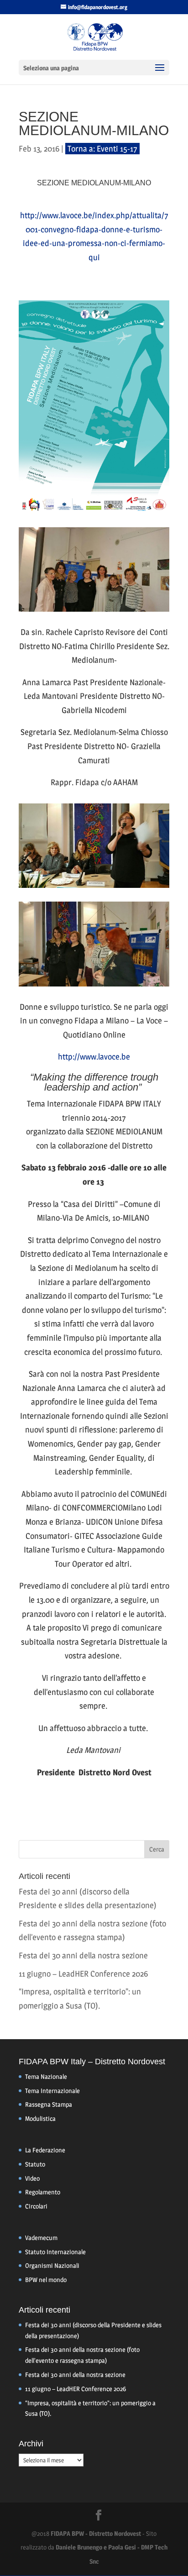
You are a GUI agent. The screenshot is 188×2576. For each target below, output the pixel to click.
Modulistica (40, 2118)
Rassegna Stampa (49, 2104)
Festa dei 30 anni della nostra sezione (83, 1955)
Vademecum (41, 2238)
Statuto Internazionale (55, 2252)
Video (32, 2178)
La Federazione (45, 2150)
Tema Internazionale (52, 2091)
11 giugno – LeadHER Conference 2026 (83, 1974)
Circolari (36, 2206)
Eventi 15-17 (117, 149)
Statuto (35, 2164)
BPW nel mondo (46, 2280)
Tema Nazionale (46, 2076)
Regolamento (43, 2192)
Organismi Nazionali (52, 2265)
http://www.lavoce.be (94, 1057)
